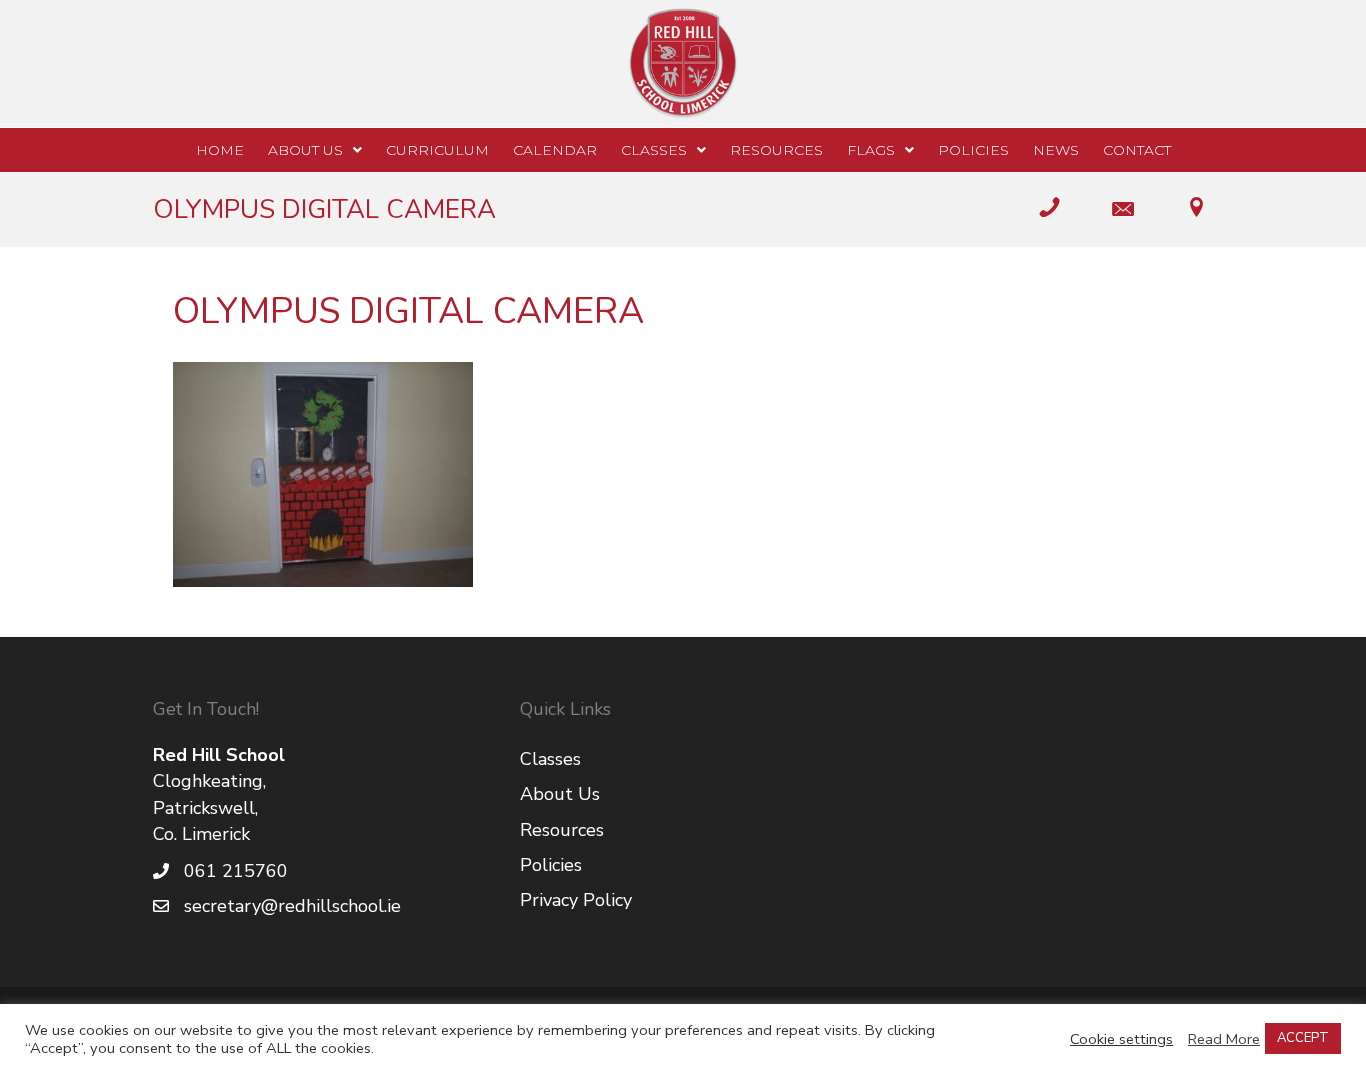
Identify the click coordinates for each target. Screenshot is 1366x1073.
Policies (551, 865)
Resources (562, 830)
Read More (1224, 1039)
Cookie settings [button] (1121, 1039)
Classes (550, 759)
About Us (560, 794)
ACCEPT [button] (1303, 1038)
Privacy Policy (576, 900)
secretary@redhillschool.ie (292, 906)
